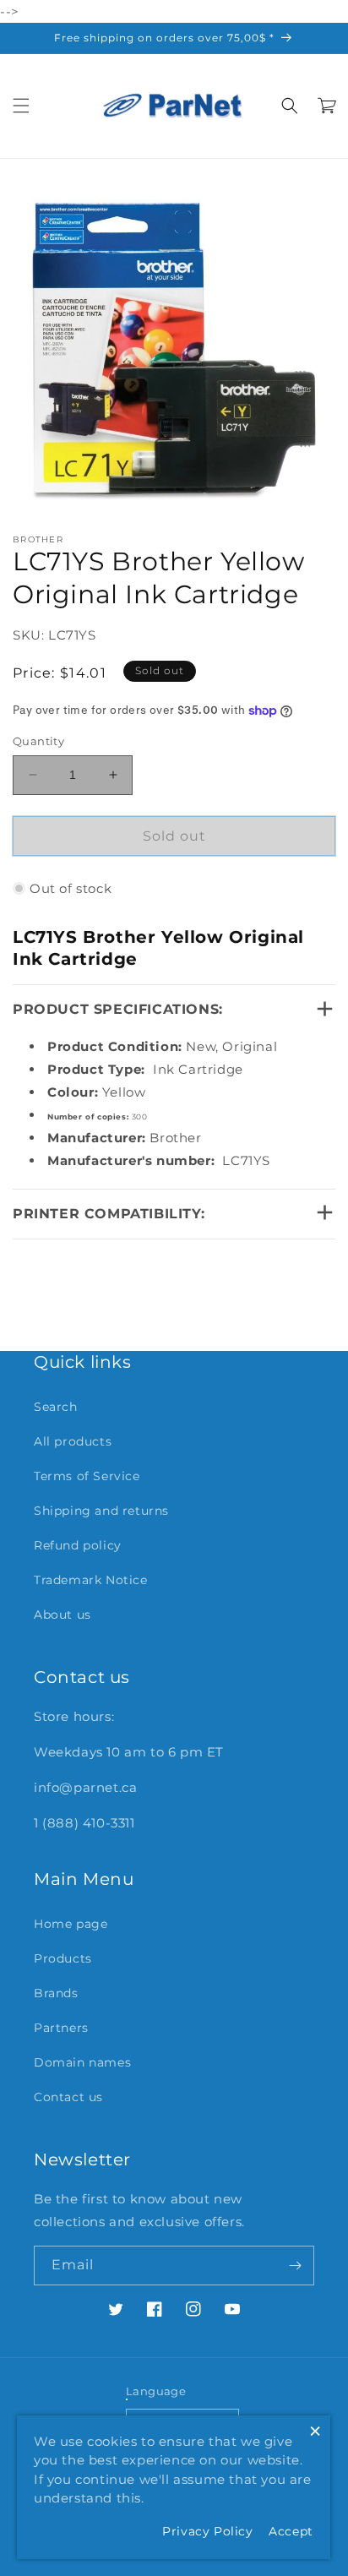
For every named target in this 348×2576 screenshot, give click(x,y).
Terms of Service (87, 1476)
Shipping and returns (101, 1511)
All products (73, 1441)
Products (63, 1958)
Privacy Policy (207, 2531)
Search (56, 1407)
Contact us (68, 2097)
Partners (61, 2028)
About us (63, 1615)
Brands (56, 1993)
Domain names (82, 2062)
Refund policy (78, 1545)
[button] (21, 106)
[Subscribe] (295, 2266)
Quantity (38, 741)
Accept (291, 2531)
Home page (71, 1924)
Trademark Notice (91, 1580)
